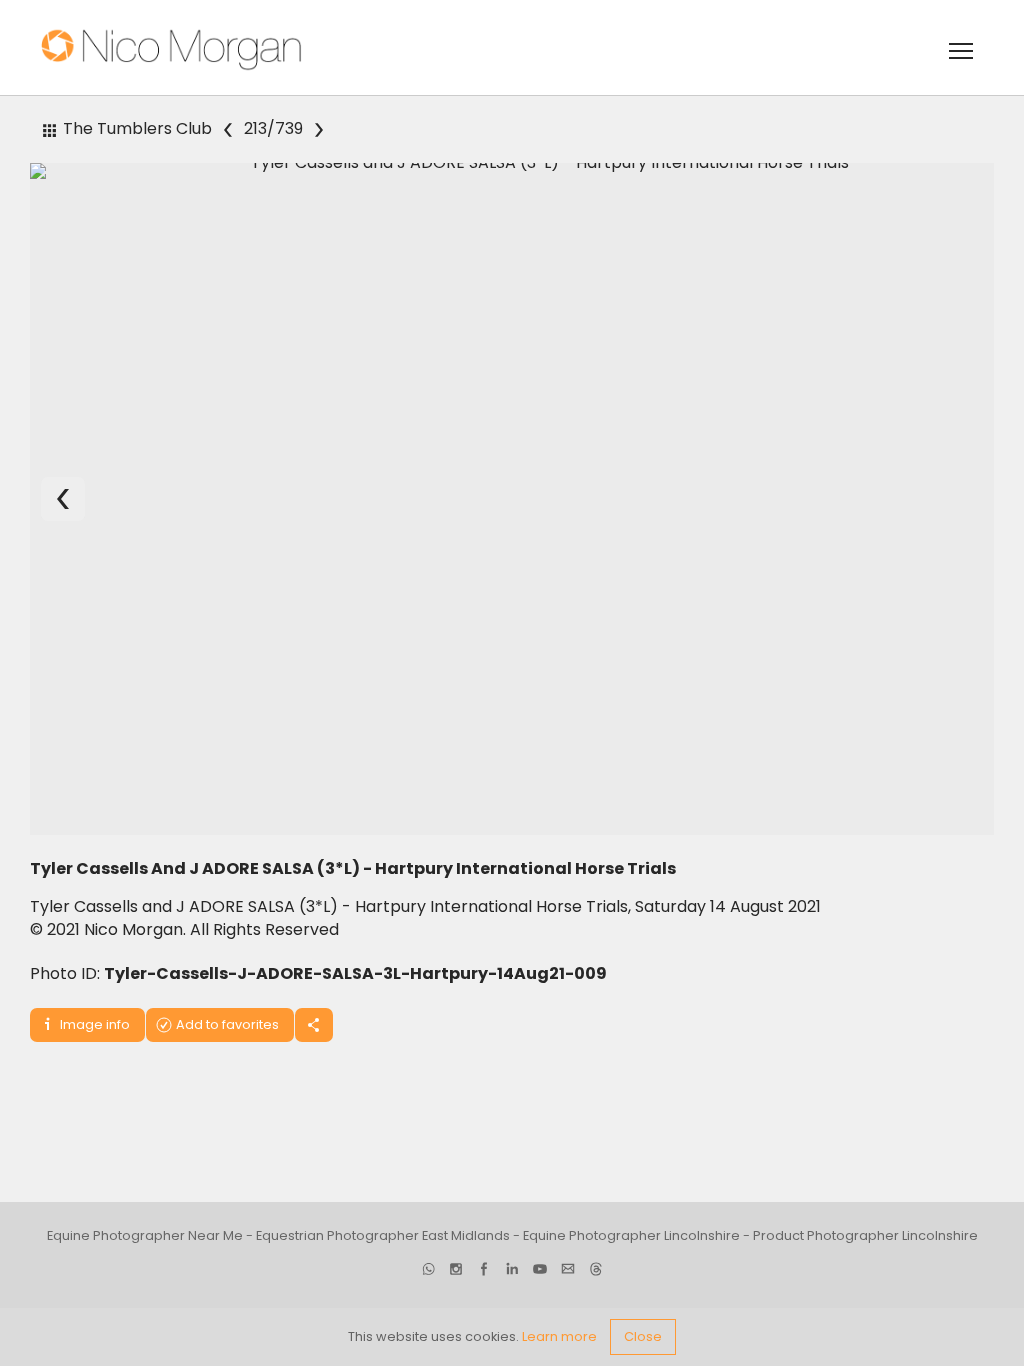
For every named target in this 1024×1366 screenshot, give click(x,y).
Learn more (559, 1336)
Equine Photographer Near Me (145, 1235)
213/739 (273, 129)
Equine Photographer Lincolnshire (631, 1235)
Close (643, 1336)
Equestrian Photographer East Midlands (383, 1235)
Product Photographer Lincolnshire (865, 1235)
